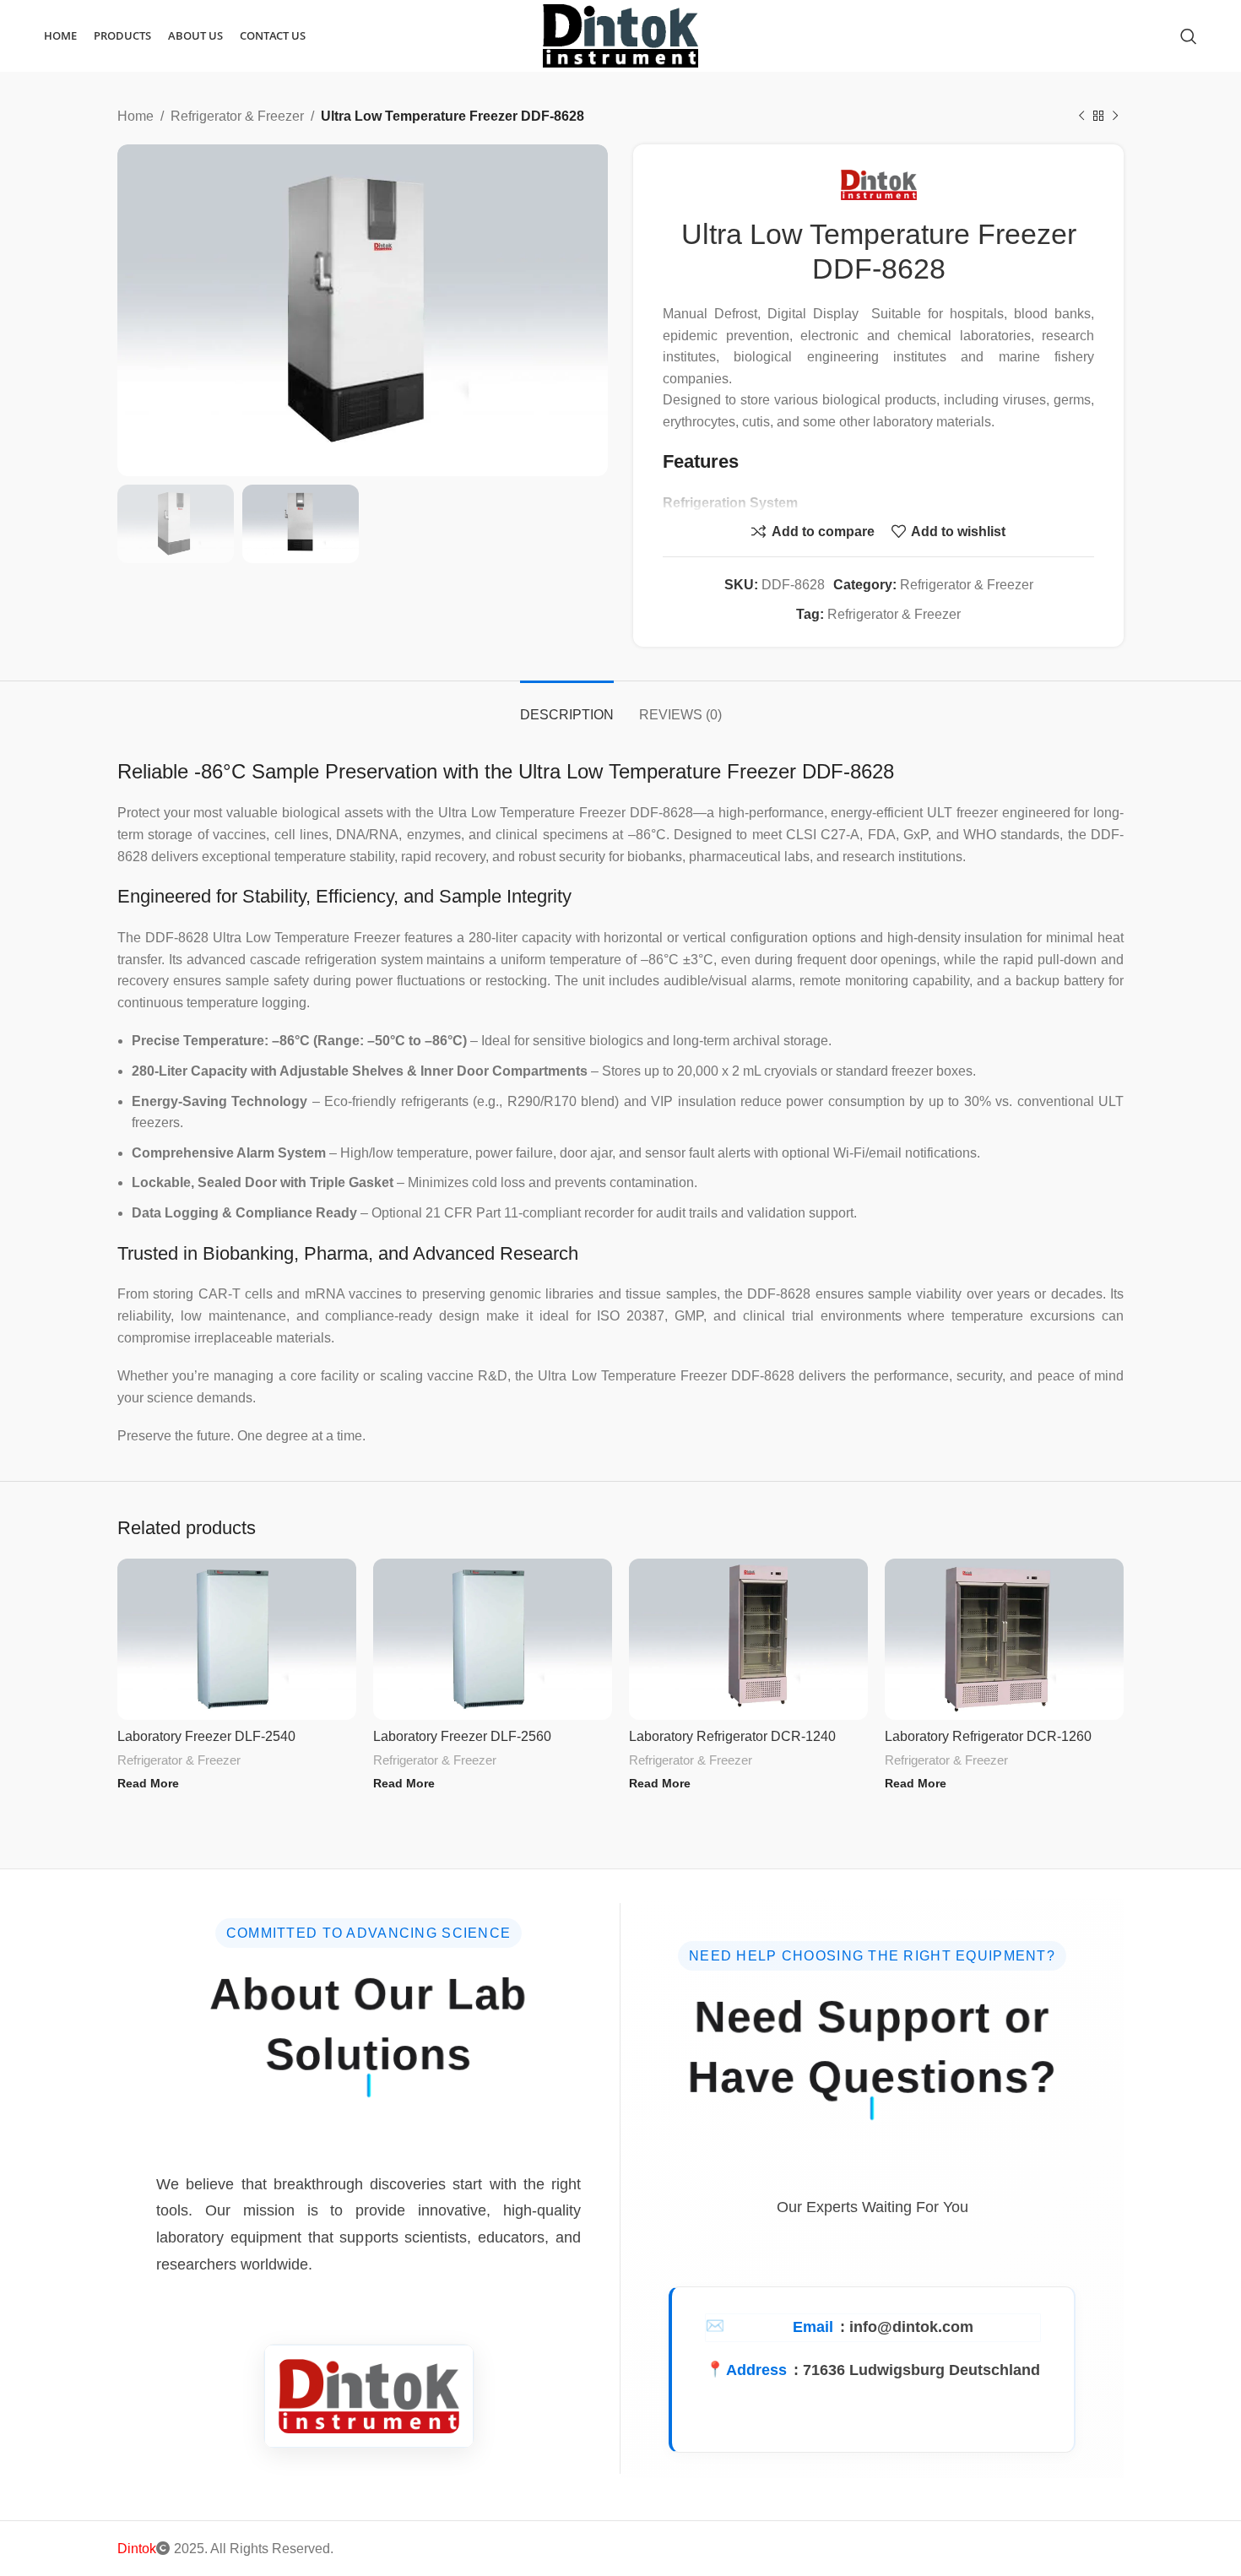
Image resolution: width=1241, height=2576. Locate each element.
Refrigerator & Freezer (237, 116)
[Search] (1189, 36)
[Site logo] (620, 35)
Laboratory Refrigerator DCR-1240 (732, 1736)
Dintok (137, 2549)
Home (135, 116)
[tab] (567, 706)
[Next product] (1115, 117)
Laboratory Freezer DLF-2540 (206, 1736)
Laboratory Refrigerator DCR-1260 (988, 1736)
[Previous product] (1081, 117)
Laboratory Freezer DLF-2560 (462, 1736)
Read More (148, 1783)
